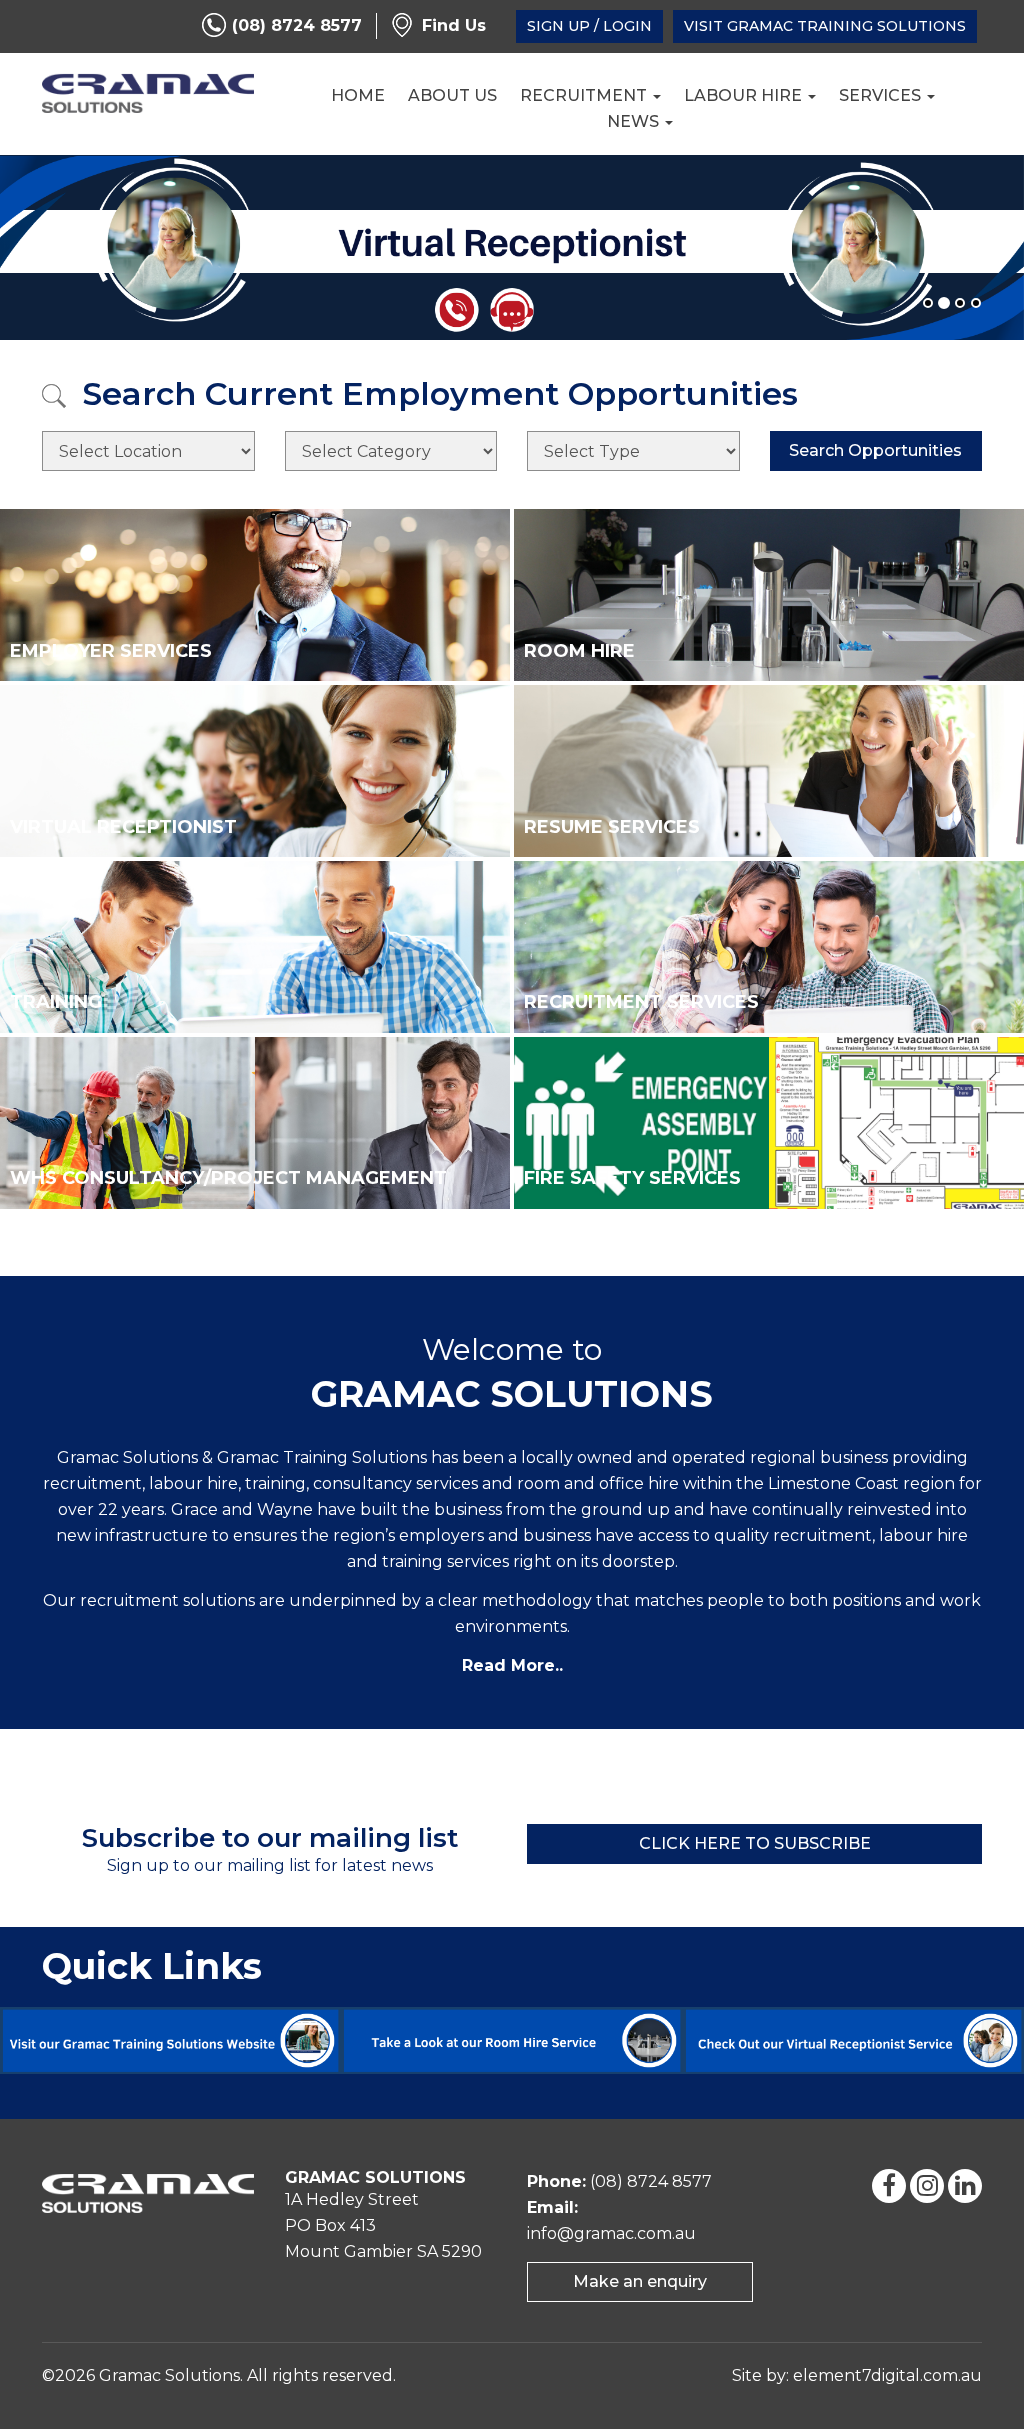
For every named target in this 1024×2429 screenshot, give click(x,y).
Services (882, 95)
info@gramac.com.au (611, 2233)
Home (358, 95)
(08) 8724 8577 (297, 25)
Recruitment (585, 95)
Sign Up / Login (589, 26)
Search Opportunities (875, 450)
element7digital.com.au (887, 2375)
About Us (452, 95)
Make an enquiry (640, 2281)
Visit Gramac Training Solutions (825, 26)
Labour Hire (745, 95)
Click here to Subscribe (755, 1843)
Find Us (454, 25)
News (635, 121)
